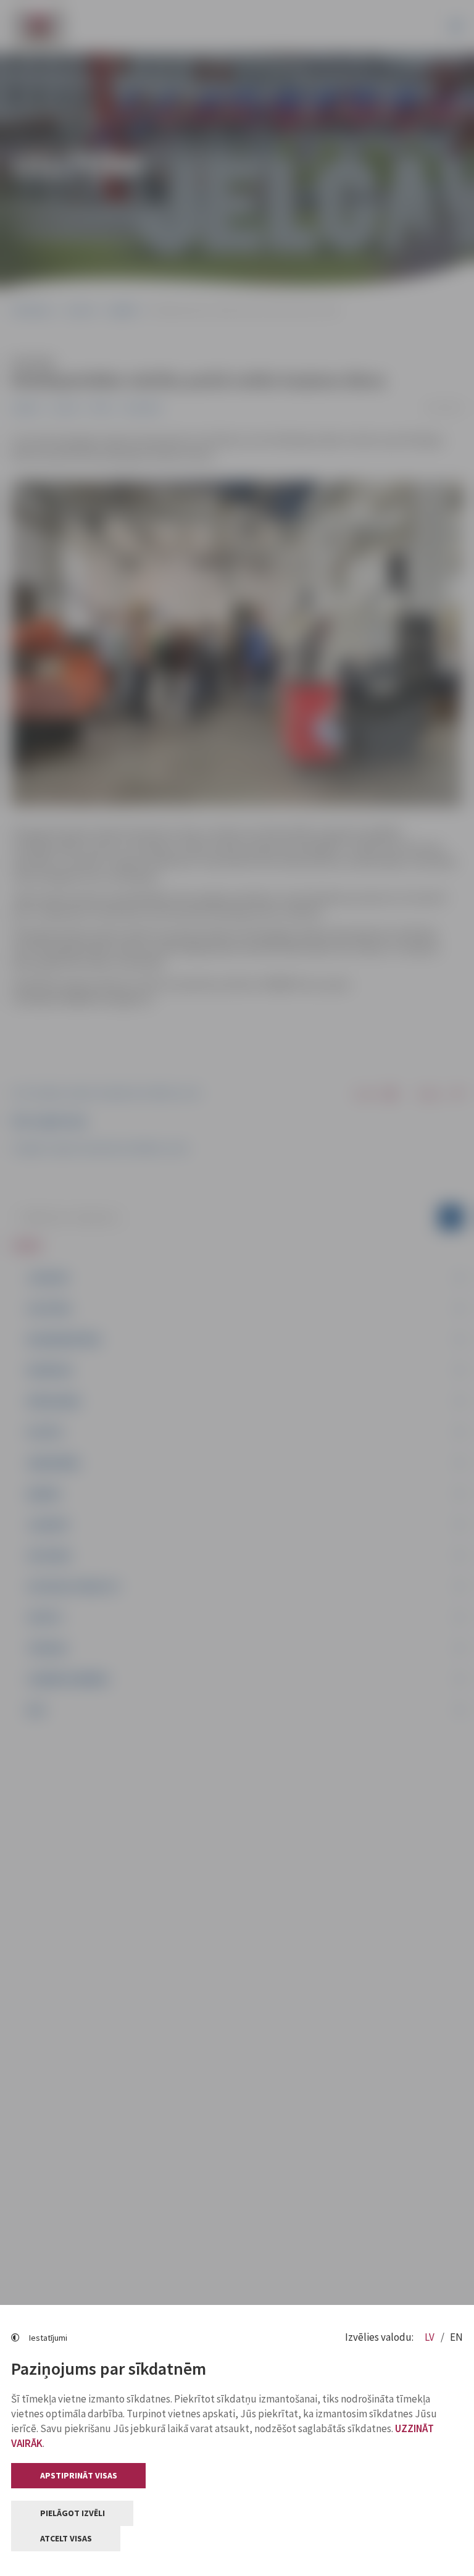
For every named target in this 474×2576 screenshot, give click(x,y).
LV (430, 2337)
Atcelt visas (66, 2538)
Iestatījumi (48, 2338)
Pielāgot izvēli (73, 2513)
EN (456, 2337)
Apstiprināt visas (79, 2475)
